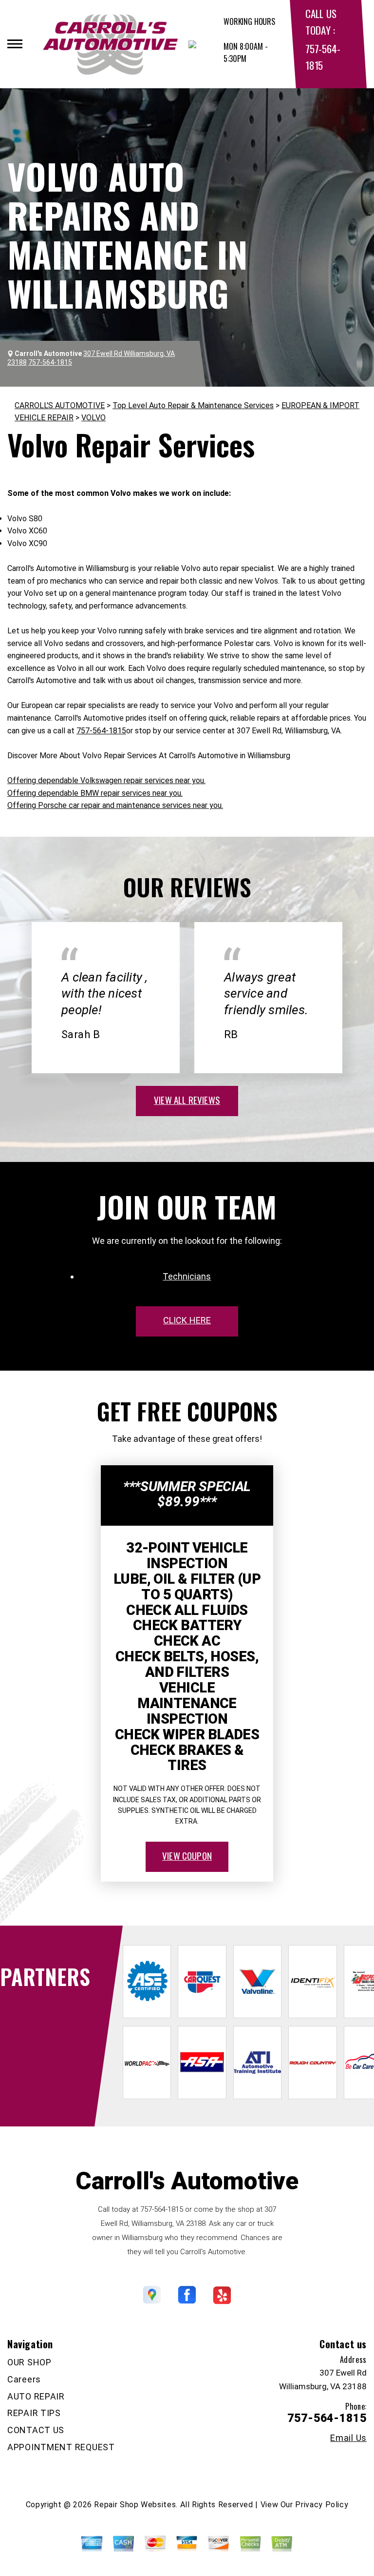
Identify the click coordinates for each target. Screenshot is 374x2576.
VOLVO (93, 418)
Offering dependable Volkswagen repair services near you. (106, 780)
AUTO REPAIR (36, 2396)
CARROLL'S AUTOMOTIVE (60, 405)
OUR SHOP (29, 2362)
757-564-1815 (101, 731)
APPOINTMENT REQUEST (61, 2447)
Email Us (348, 2438)
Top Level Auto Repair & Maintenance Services (193, 405)
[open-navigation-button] (15, 44)
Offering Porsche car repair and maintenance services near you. (115, 805)
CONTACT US (36, 2430)
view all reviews (187, 1100)
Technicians (187, 1276)
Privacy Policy (322, 2505)
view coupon (187, 1855)
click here (187, 1320)
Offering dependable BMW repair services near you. (95, 793)
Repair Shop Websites (135, 2505)
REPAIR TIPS (34, 2413)
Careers (24, 2379)
